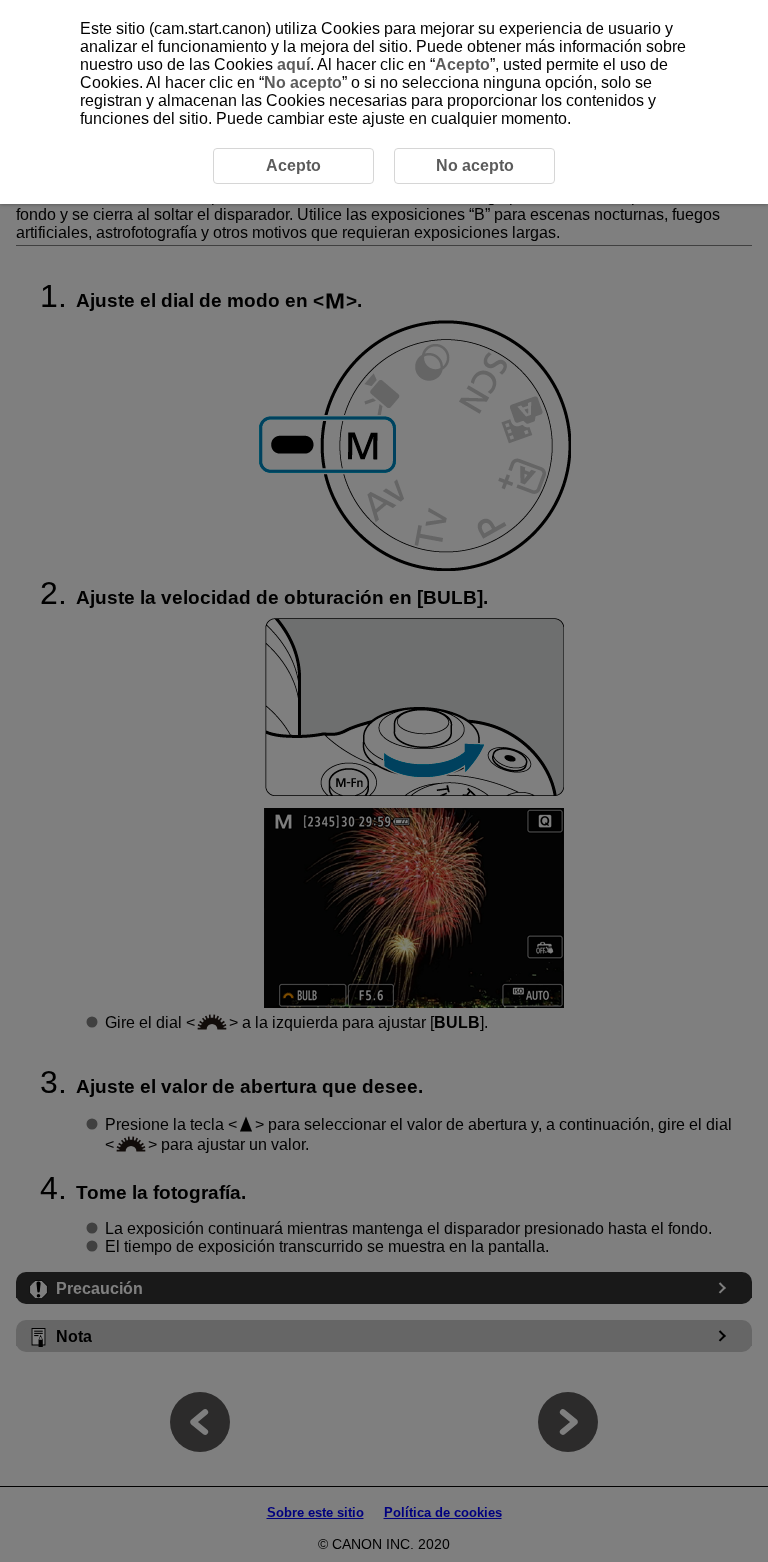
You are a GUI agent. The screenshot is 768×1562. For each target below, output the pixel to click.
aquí (293, 64)
